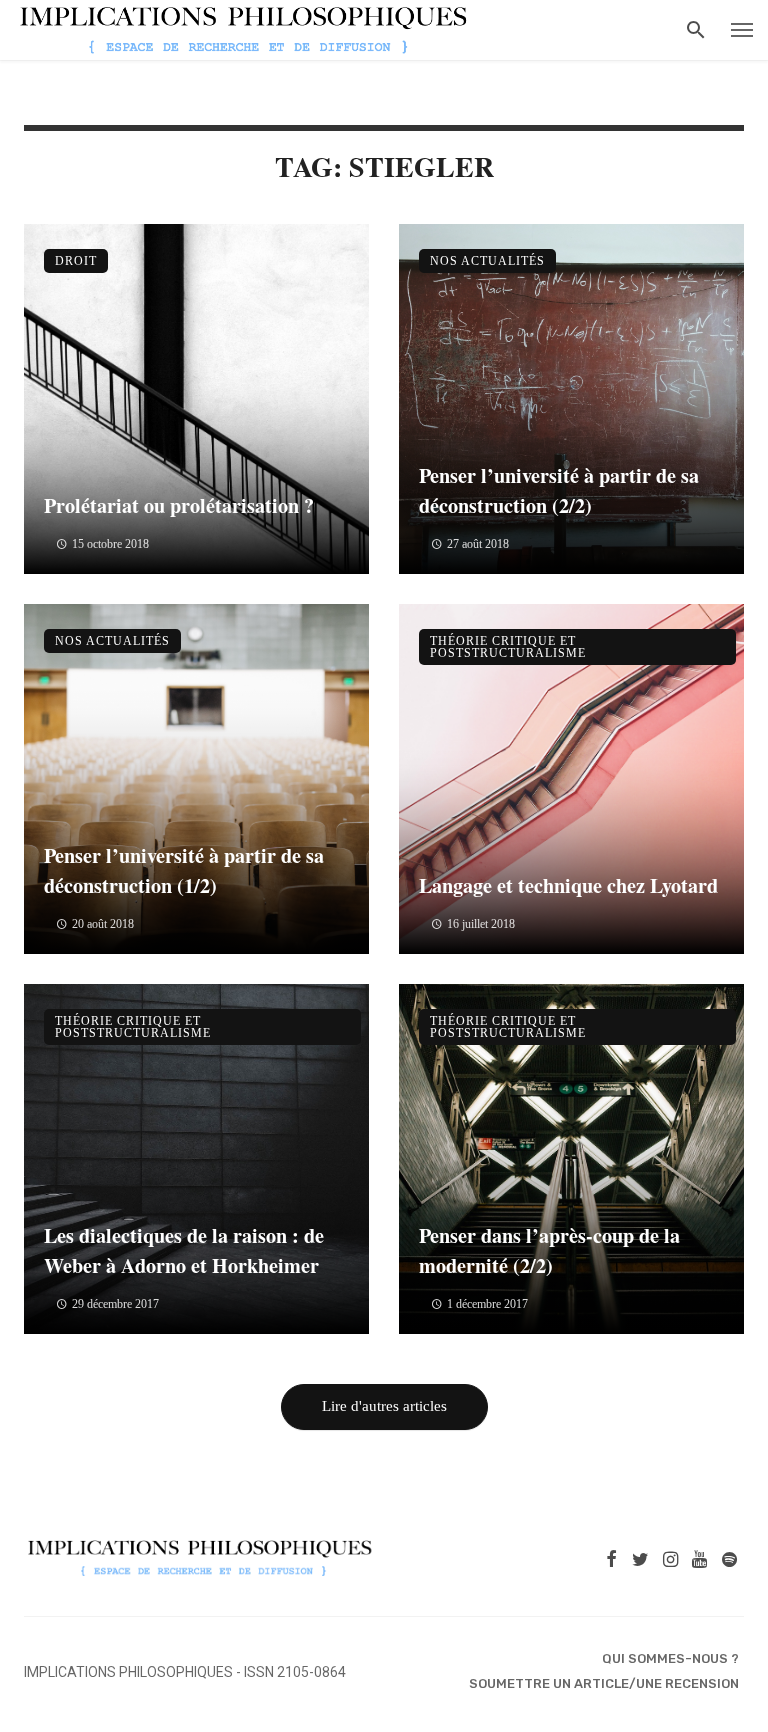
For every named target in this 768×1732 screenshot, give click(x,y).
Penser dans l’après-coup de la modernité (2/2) (549, 1250)
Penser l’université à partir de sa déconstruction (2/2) (559, 490)
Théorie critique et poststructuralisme (508, 647)
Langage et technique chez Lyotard (568, 885)
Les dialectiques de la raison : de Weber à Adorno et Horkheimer (184, 1250)
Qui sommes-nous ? (670, 1658)
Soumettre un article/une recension (604, 1683)
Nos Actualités (487, 261)
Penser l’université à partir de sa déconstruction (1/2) (184, 870)
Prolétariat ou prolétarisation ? (179, 505)
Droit (76, 261)
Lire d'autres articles (384, 1406)
